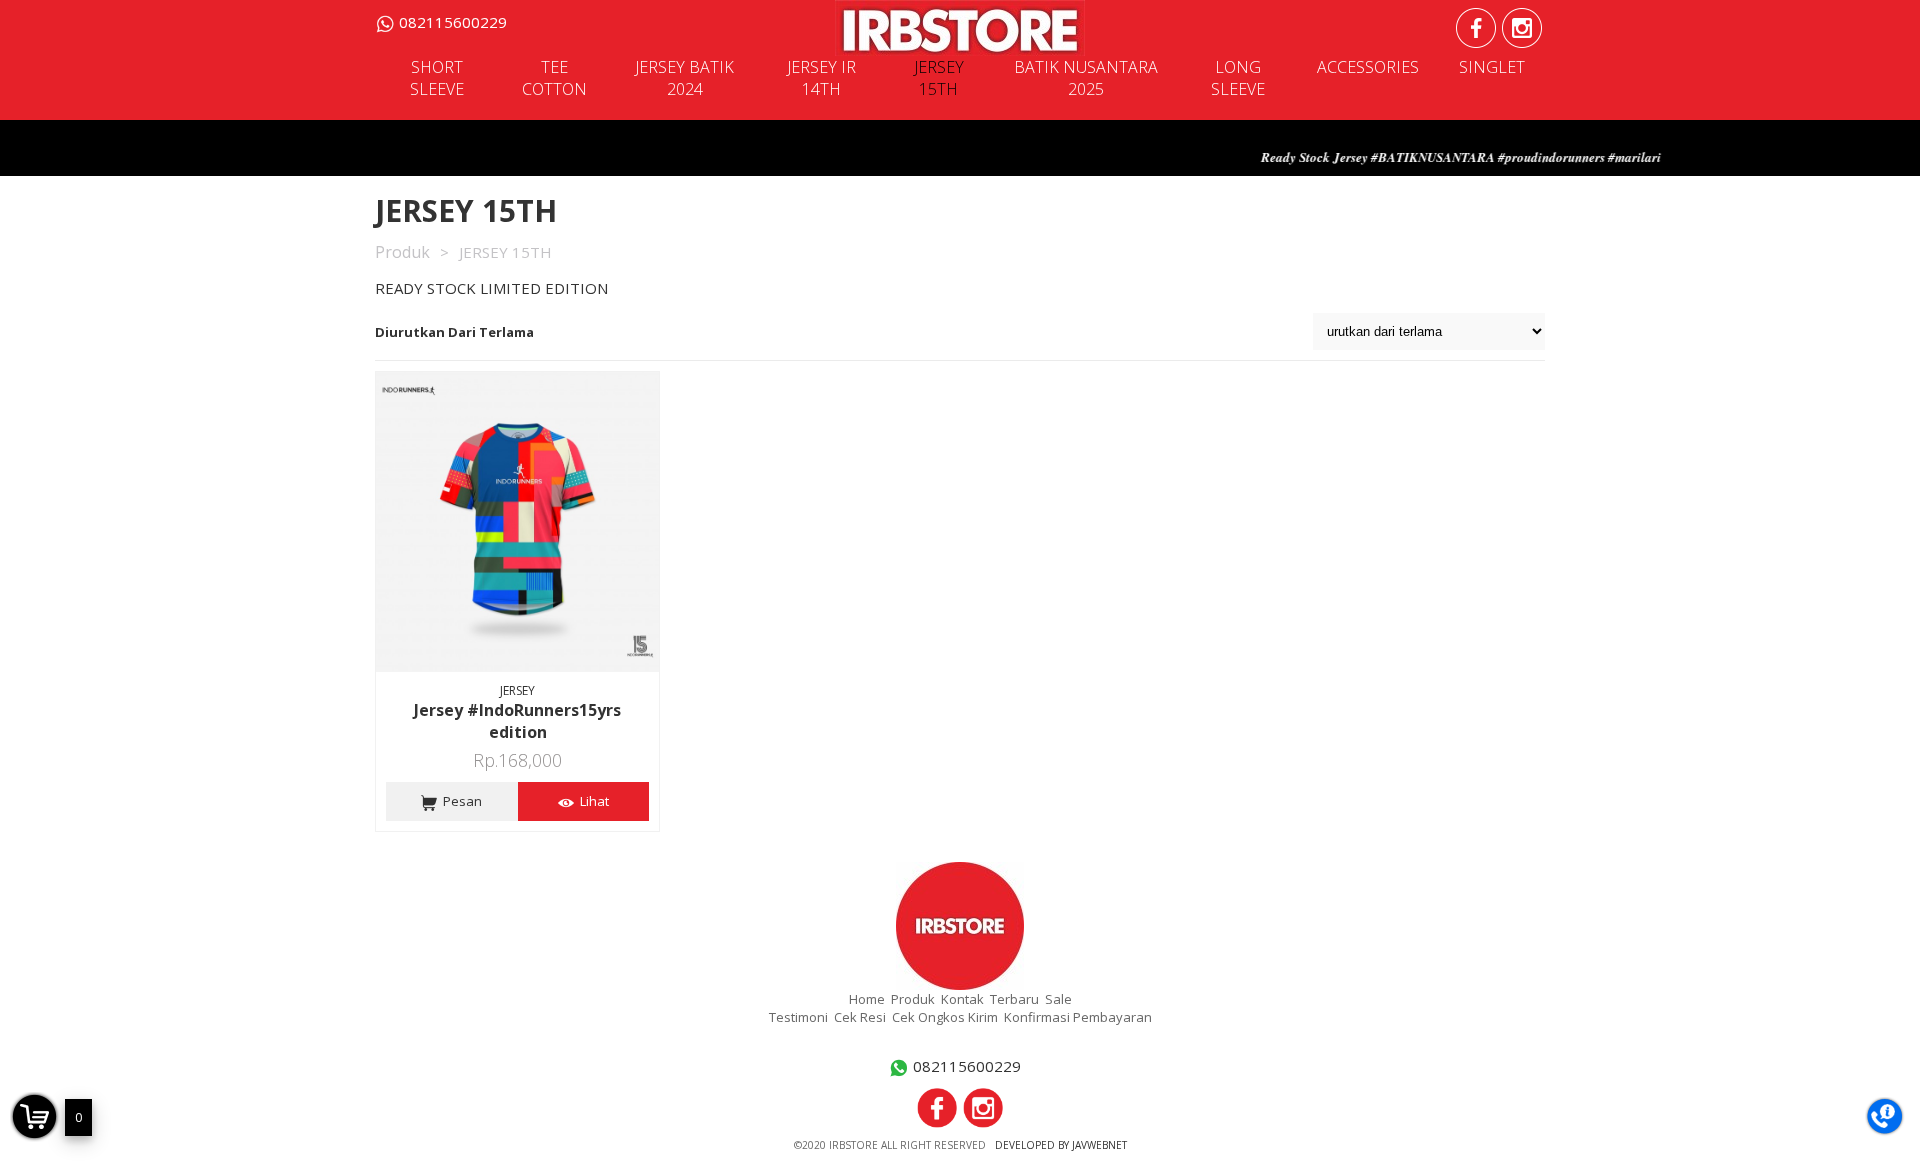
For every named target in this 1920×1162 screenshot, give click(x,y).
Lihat (591, 801)
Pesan (459, 801)
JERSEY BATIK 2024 (684, 78)
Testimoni (798, 1017)
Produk (402, 252)
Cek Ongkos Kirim (945, 1017)
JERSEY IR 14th (821, 78)
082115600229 (453, 22)
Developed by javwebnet (1061, 1145)
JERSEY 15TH (939, 78)
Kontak (962, 999)
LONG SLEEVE (1238, 78)
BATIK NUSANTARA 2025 (1086, 78)
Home (867, 999)
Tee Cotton (554, 78)
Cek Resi (860, 1017)
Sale (1058, 999)
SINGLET (1492, 67)
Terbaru (1014, 999)
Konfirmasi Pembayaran (1078, 1017)
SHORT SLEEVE (437, 78)
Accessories (1368, 67)
